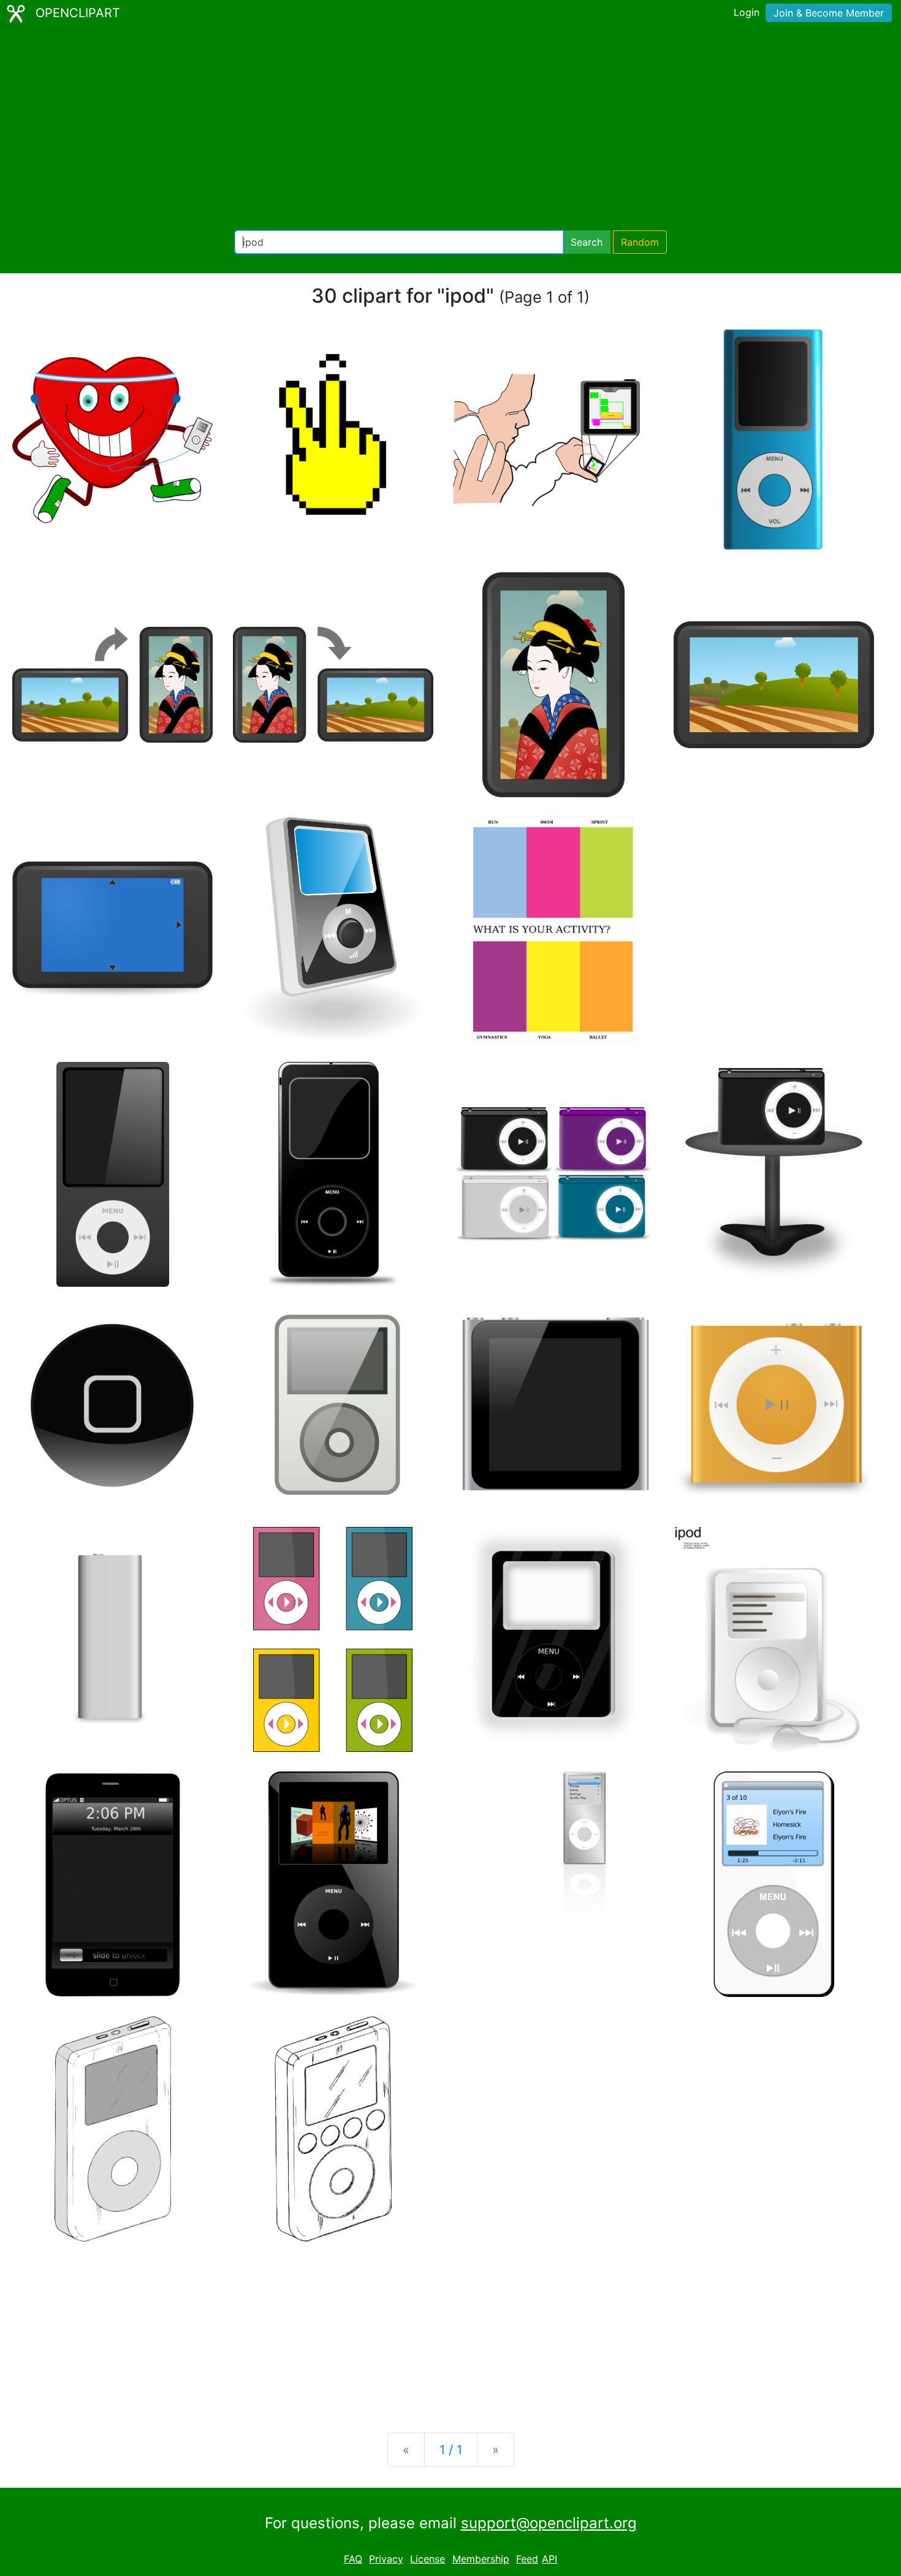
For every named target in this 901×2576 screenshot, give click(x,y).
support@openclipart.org (549, 2523)
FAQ (353, 2559)
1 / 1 (451, 2450)
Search (587, 242)
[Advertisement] (450, 129)
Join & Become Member (829, 13)
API (549, 2559)
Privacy (386, 2559)
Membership (481, 2559)
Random (640, 242)
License (428, 2559)
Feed (527, 2559)
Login (747, 12)
